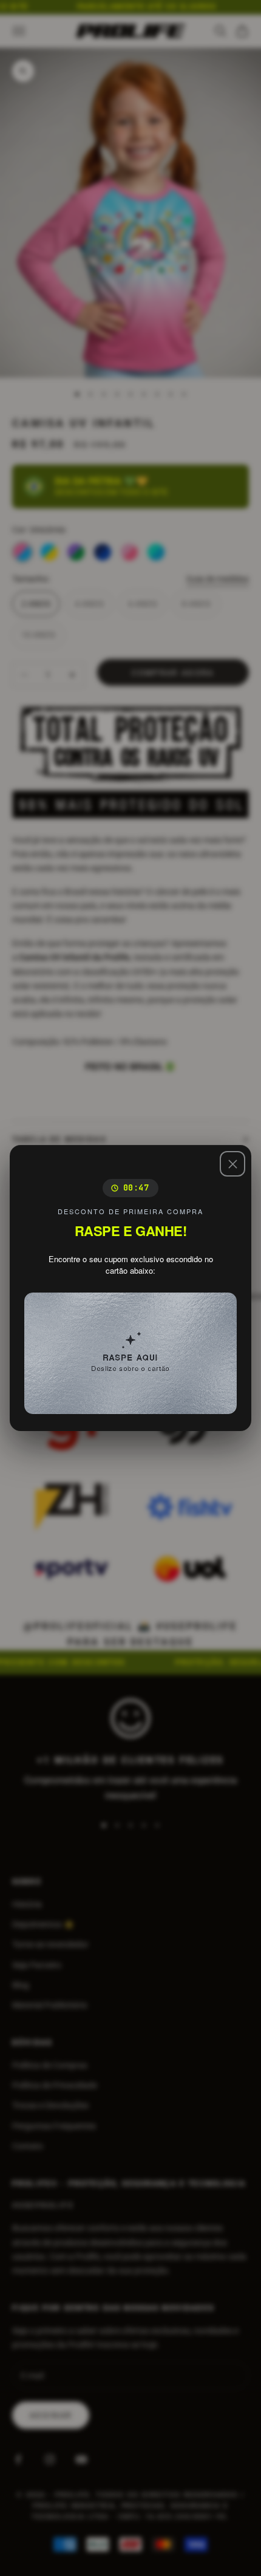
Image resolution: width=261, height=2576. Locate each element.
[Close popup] (232, 1164)
